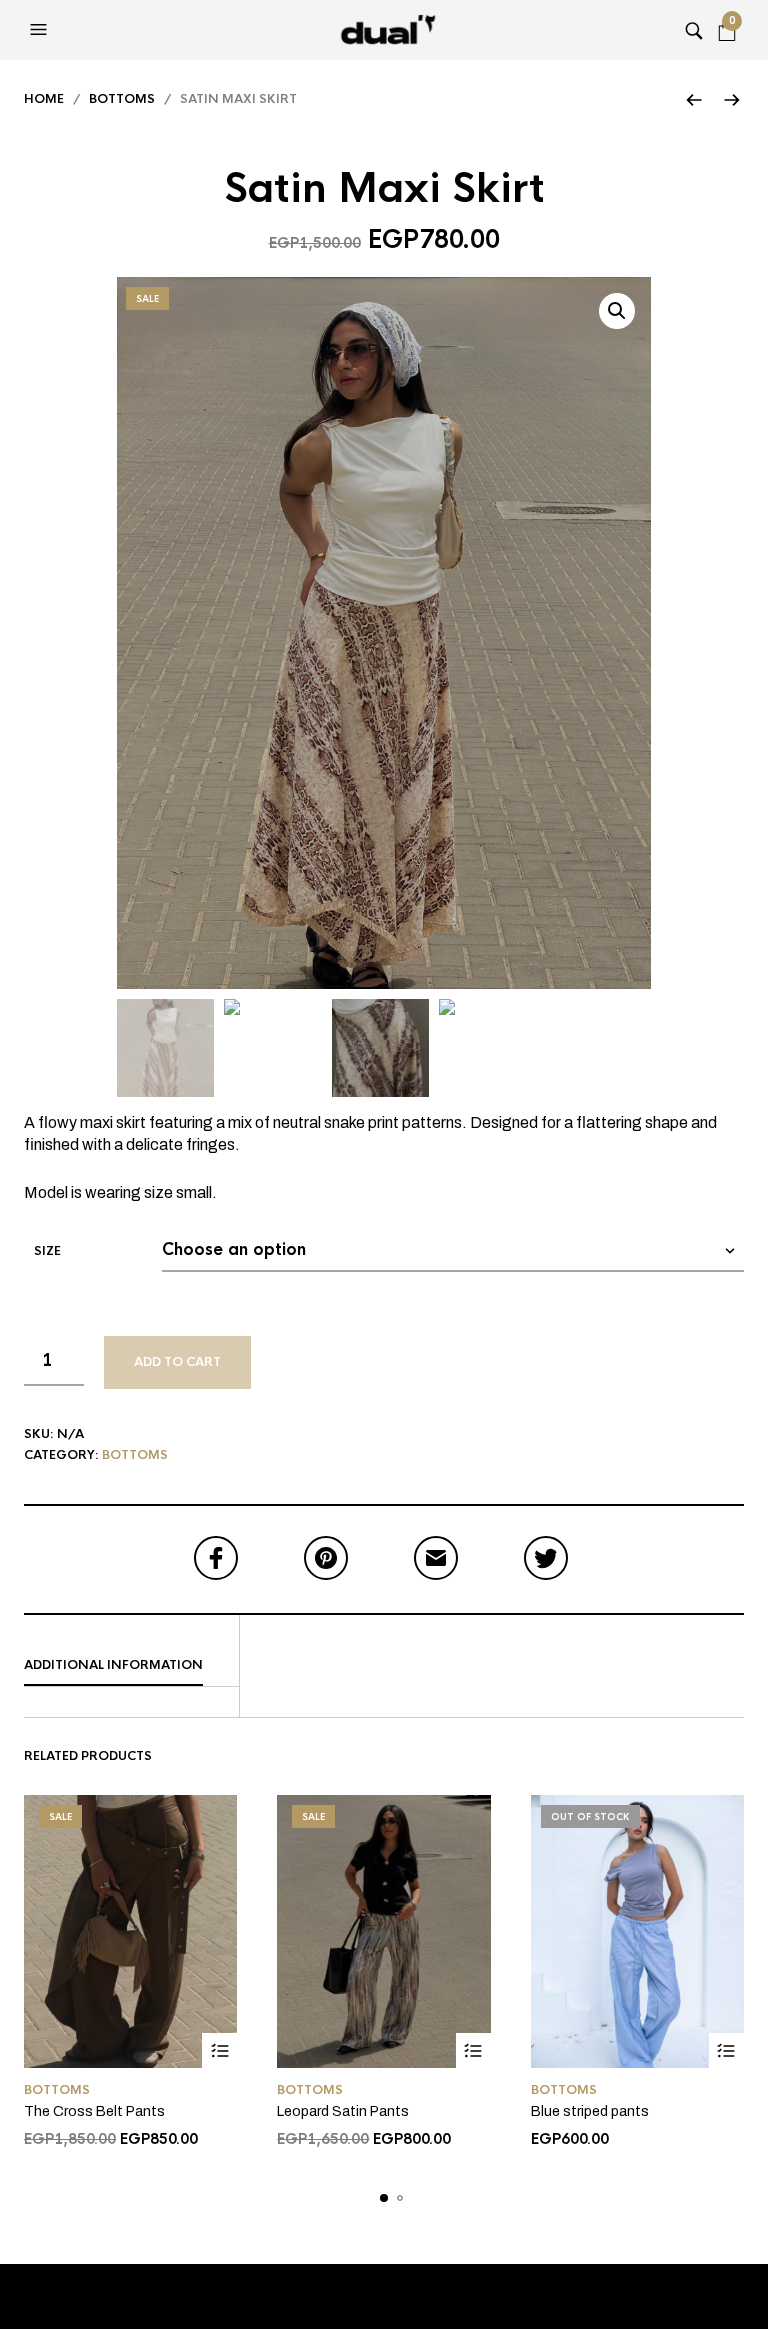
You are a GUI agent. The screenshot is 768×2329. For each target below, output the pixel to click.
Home (44, 99)
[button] (41, 30)
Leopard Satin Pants (343, 2111)
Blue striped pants (590, 2111)
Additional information (113, 1665)
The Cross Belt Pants (94, 2111)
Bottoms (122, 99)
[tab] (131, 1666)
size (47, 1251)
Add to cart (177, 1362)
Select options (219, 2050)
